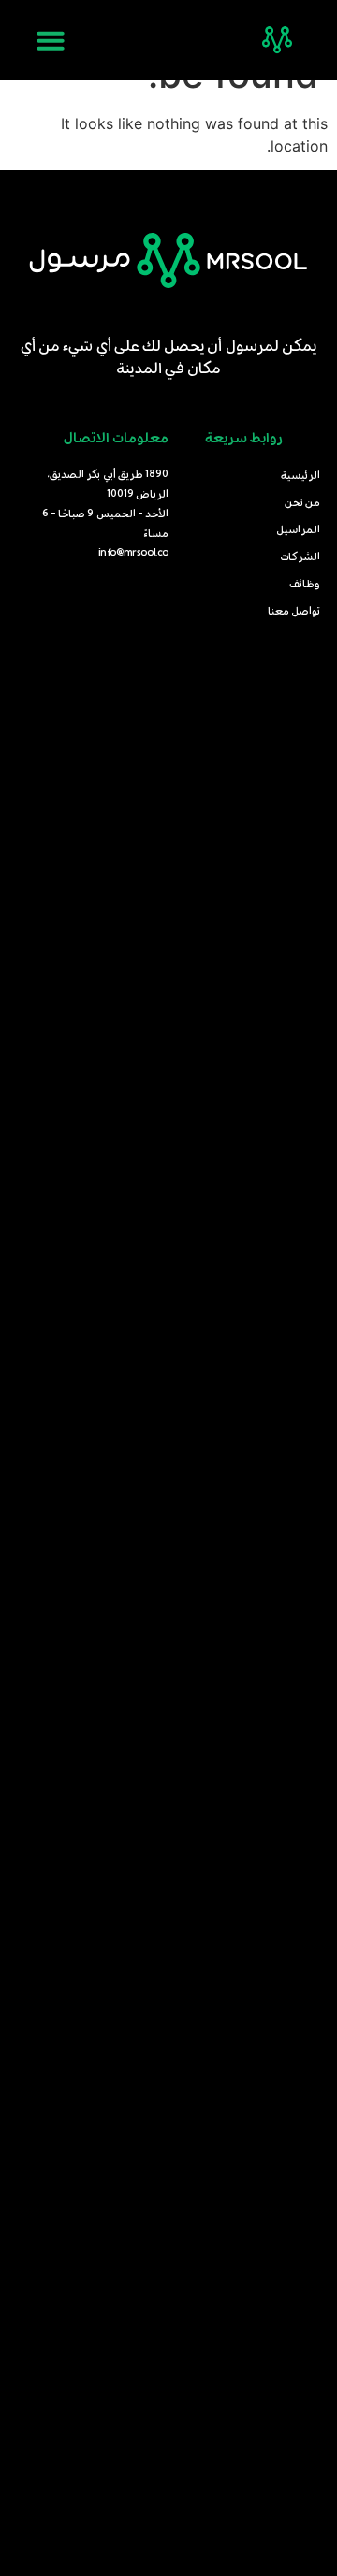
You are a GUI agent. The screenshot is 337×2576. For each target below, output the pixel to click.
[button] (51, 40)
